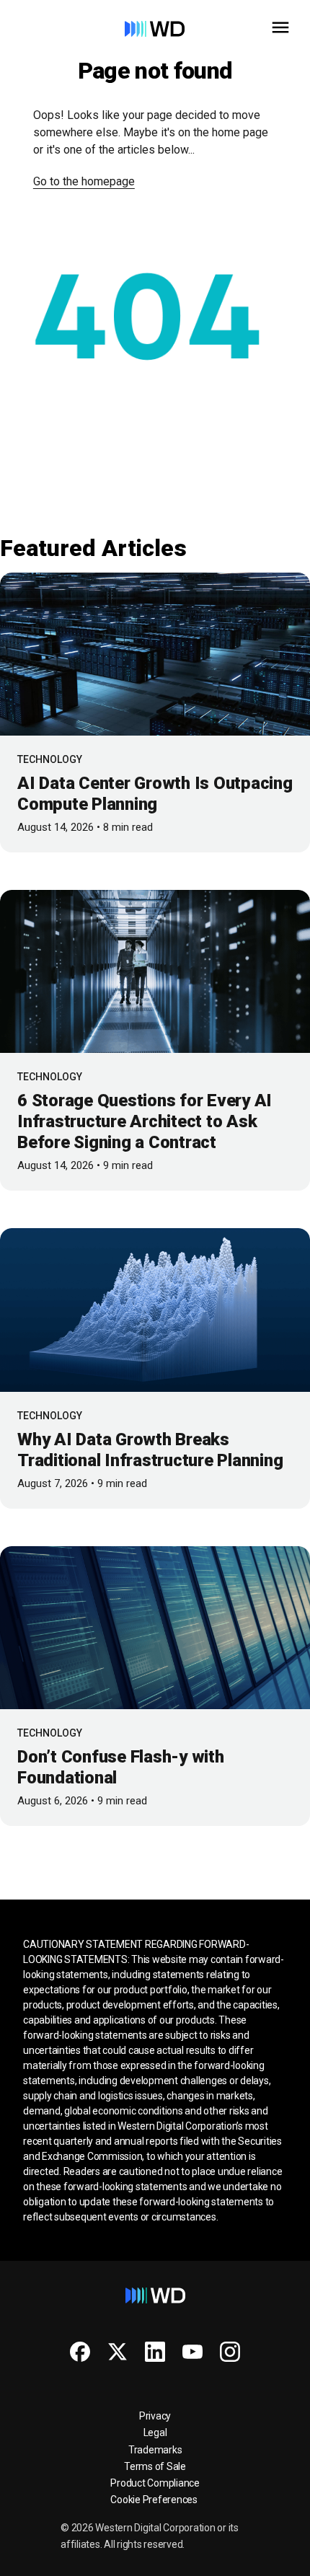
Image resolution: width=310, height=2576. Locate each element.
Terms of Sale (155, 2466)
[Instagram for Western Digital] (230, 2352)
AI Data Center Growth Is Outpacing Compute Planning (155, 794)
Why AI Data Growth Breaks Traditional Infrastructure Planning (150, 1450)
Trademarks (155, 2450)
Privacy (155, 2416)
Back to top (245, 2559)
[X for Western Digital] (118, 2352)
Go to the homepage (84, 181)
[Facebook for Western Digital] (80, 2352)
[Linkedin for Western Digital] (155, 2352)
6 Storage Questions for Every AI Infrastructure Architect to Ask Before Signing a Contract (145, 1121)
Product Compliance (155, 2483)
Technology (50, 759)
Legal (155, 2432)
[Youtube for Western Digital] (192, 2352)
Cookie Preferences (154, 2500)
